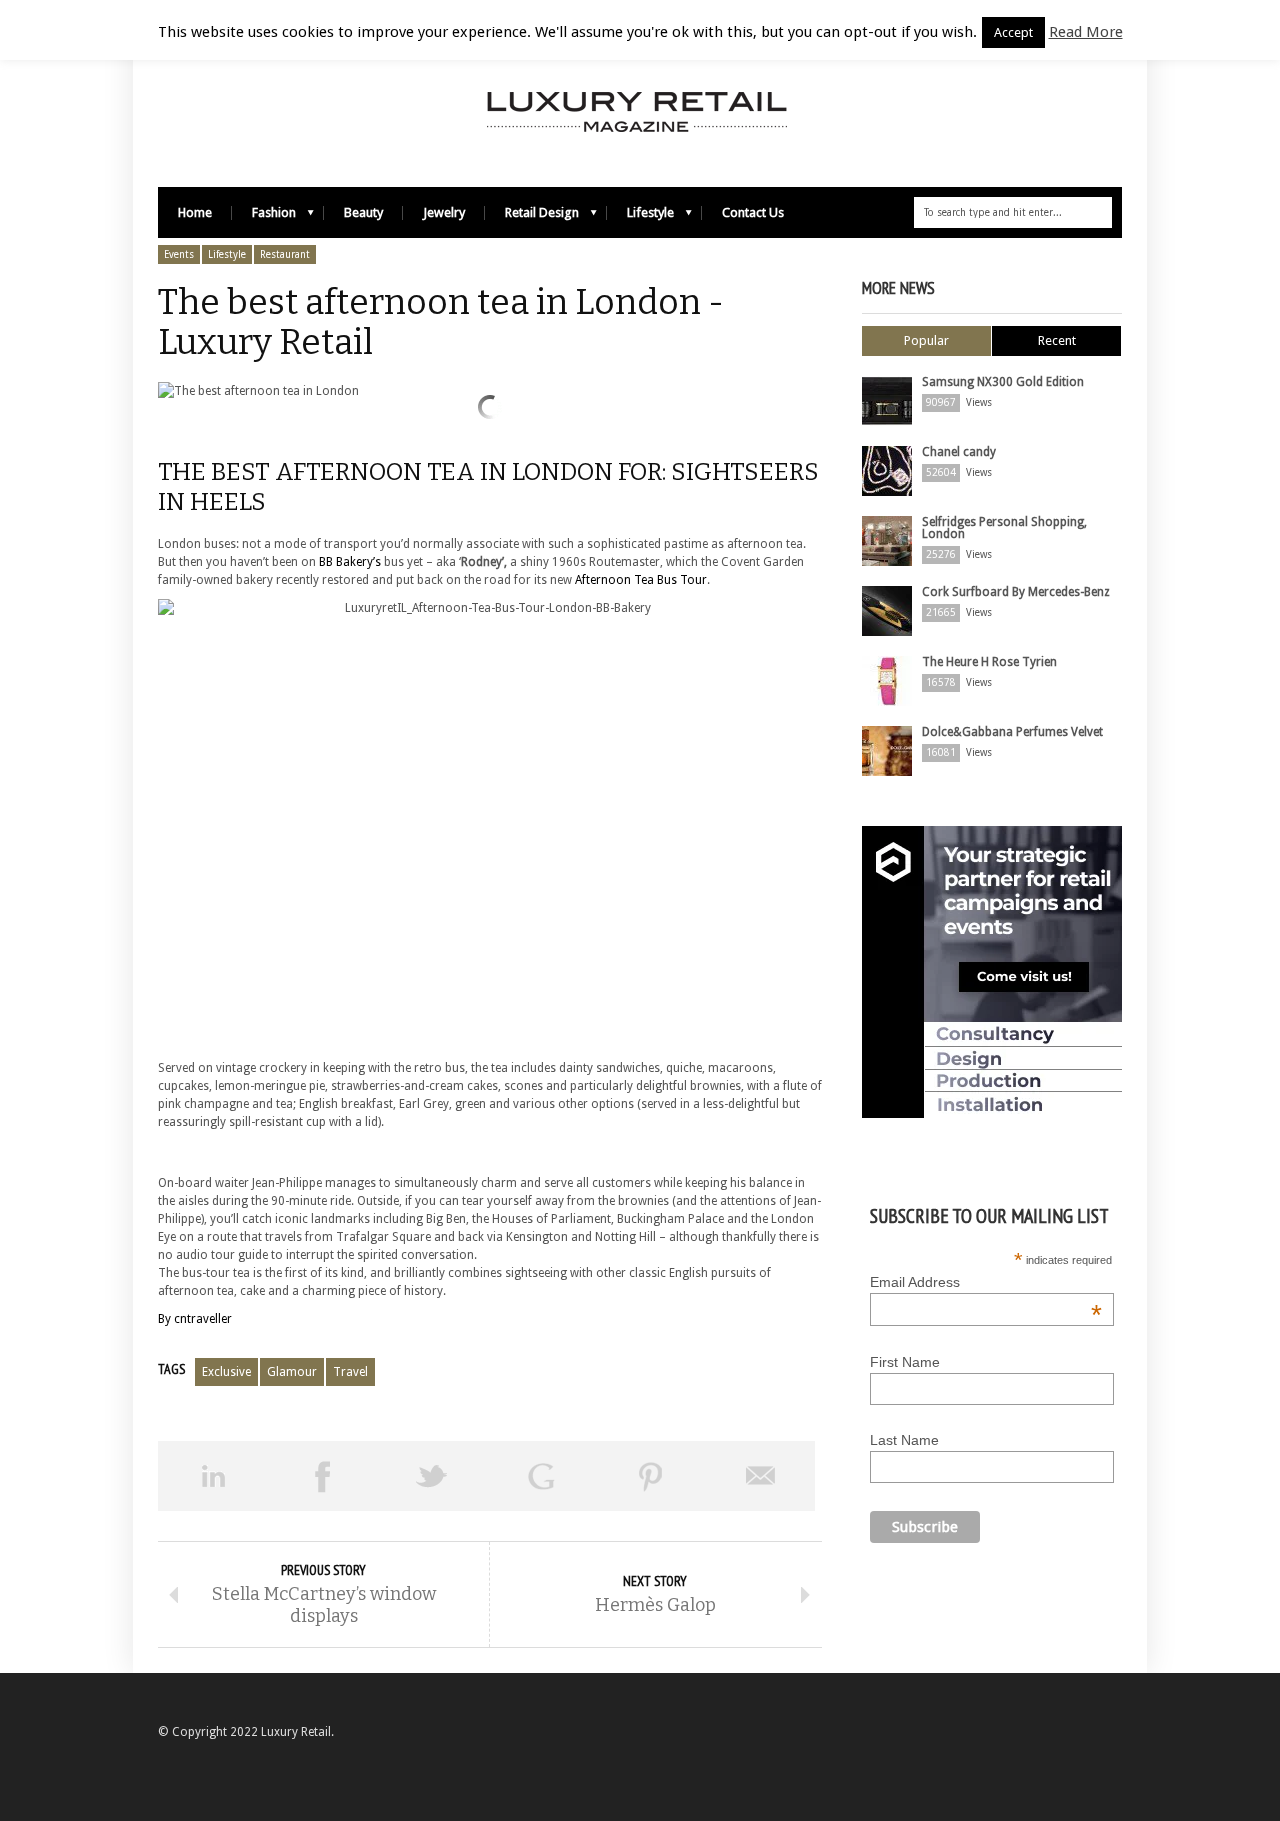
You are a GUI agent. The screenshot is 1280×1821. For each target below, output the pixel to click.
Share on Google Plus (542, 1476)
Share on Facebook (323, 1476)
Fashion (264, 217)
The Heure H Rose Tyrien (989, 662)
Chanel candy (959, 452)
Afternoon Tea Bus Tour (639, 580)
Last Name (904, 1440)
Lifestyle (640, 217)
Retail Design (532, 217)
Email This (761, 1476)
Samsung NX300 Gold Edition (1003, 382)
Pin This (651, 1476)
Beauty (363, 212)
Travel (350, 1372)
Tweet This (432, 1476)
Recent (1057, 340)
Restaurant (285, 254)
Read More (1086, 32)
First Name (905, 1362)
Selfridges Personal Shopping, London (1004, 528)
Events (179, 254)
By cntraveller (195, 1319)
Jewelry (444, 212)
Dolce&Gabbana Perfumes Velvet (1012, 732)
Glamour (292, 1372)
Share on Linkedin (213, 1476)
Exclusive (226, 1372)
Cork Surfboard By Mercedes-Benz (1016, 592)
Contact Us (753, 212)
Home (195, 212)
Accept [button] (1013, 32)
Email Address (986, 1282)
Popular (926, 340)
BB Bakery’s (350, 562)
